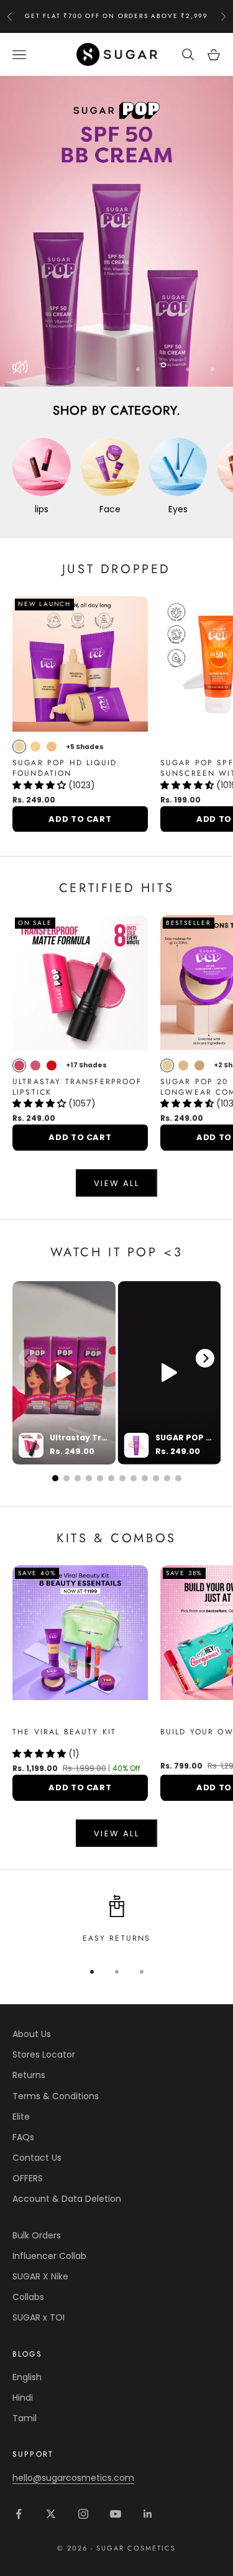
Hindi (23, 2398)
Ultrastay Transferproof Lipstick (77, 1087)
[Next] (205, 1358)
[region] (116, 231)
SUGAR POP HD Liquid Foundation (65, 768)
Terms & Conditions (56, 2096)
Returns (29, 2075)
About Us (32, 2034)
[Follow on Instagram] (83, 2514)
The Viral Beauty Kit (64, 1732)
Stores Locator (44, 2054)
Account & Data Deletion (67, 2199)
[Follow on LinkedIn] (148, 2514)
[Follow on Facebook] (19, 2514)
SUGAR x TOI (39, 2317)
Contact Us (37, 2158)
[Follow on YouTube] (116, 2514)
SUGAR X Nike (40, 2276)
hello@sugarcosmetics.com (73, 2478)
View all (116, 1183)
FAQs (23, 2137)
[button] (40, 785)
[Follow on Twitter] (51, 2514)
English (27, 2377)
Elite (21, 2117)
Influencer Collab (49, 2256)
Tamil (25, 2418)
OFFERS (28, 2178)
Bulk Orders (37, 2235)
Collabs (28, 2297)
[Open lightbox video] (64, 1373)
